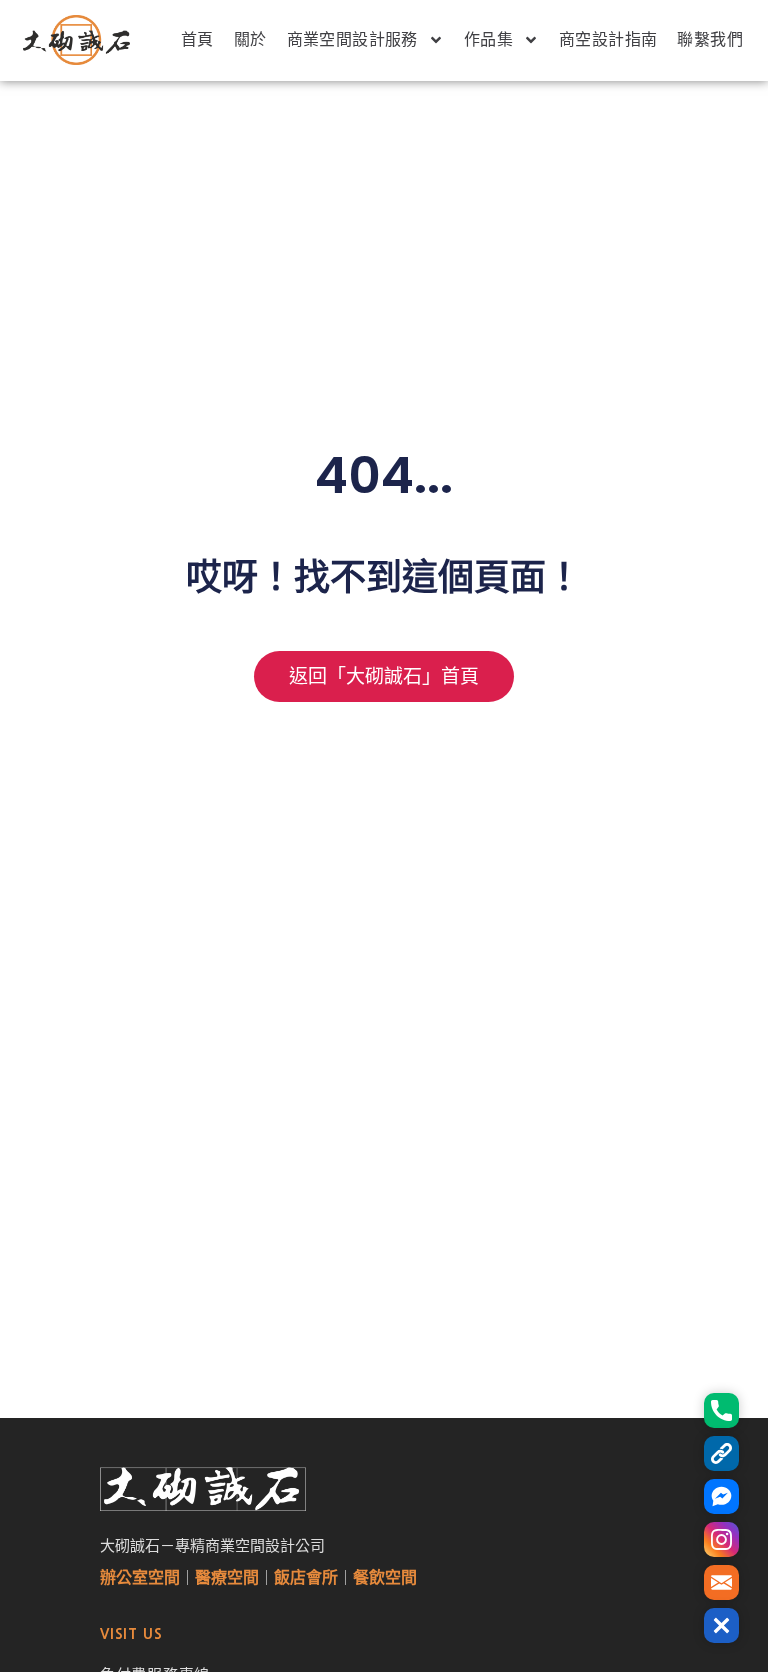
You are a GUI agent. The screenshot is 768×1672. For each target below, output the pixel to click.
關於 (250, 39)
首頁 (197, 39)
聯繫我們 (710, 39)
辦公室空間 (140, 1577)
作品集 (488, 39)
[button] (721, 1625)
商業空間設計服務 (352, 39)
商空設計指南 (608, 39)
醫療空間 (227, 1577)
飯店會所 (306, 1577)
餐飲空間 (385, 1577)
